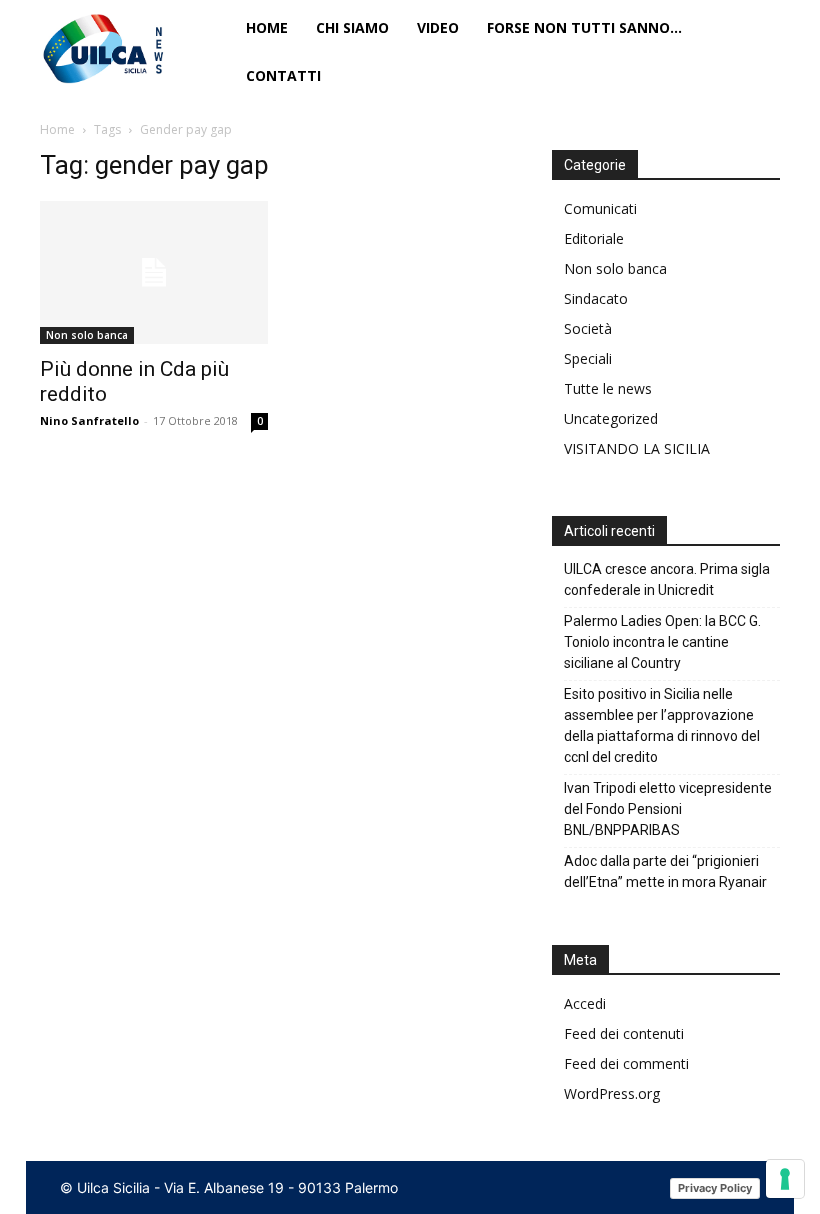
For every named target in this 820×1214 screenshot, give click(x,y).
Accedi (585, 1003)
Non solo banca (87, 335)
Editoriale (594, 238)
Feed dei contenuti (624, 1033)
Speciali (588, 358)
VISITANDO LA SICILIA (637, 448)
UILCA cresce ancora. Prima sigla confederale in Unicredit (667, 579)
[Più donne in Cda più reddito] (154, 272)
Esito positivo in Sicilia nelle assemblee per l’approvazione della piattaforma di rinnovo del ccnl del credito (662, 725)
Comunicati (600, 208)
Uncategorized (611, 418)
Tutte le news (608, 388)
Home (57, 129)
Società (588, 328)
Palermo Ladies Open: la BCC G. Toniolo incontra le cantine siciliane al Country (662, 642)
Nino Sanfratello (89, 420)
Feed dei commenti (626, 1063)
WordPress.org (612, 1093)
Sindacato (596, 298)
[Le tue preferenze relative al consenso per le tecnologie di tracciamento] (785, 1179)
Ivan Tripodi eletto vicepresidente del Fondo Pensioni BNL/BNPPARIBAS (668, 809)
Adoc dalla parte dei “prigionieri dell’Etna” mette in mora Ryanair (665, 871)
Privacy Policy (715, 1188)
